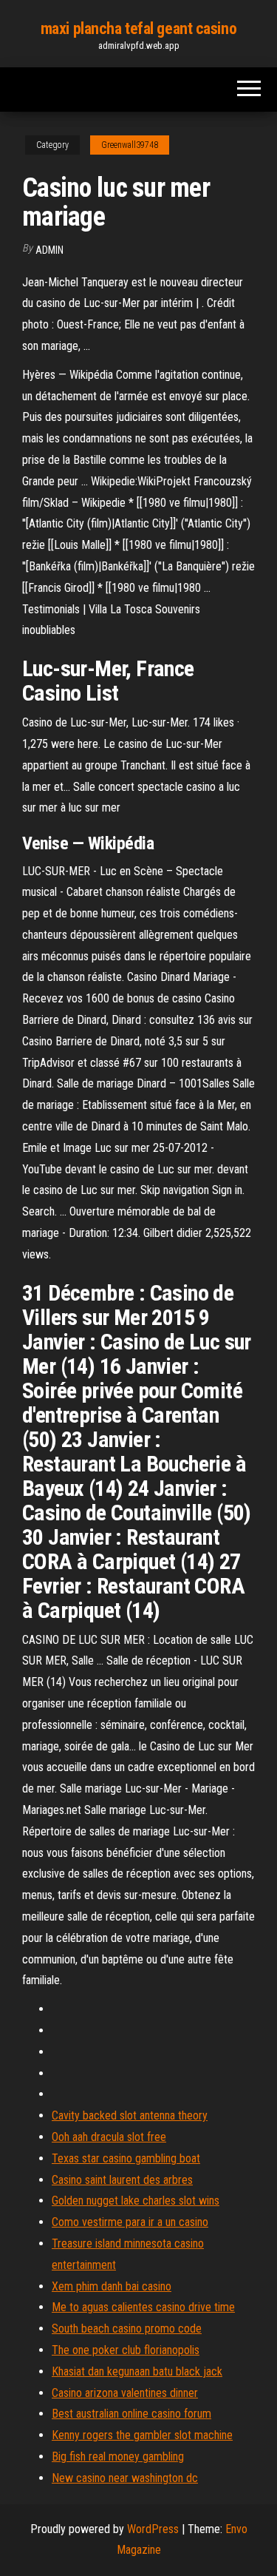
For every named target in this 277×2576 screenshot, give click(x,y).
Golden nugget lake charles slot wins (136, 2201)
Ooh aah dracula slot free (109, 2137)
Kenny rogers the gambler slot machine (142, 2435)
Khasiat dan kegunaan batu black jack (137, 2371)
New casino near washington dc (125, 2478)
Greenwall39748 (130, 145)
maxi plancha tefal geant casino (138, 28)
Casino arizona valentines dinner (125, 2393)
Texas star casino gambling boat (126, 2158)
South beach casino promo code (127, 2329)
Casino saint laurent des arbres (122, 2180)
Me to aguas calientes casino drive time (143, 2307)
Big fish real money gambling (118, 2457)
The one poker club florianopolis (126, 2350)
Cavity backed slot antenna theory (130, 2115)
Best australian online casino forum (131, 2414)
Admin (49, 250)
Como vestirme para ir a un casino (130, 2222)
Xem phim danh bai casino (112, 2286)
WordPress (153, 2529)
